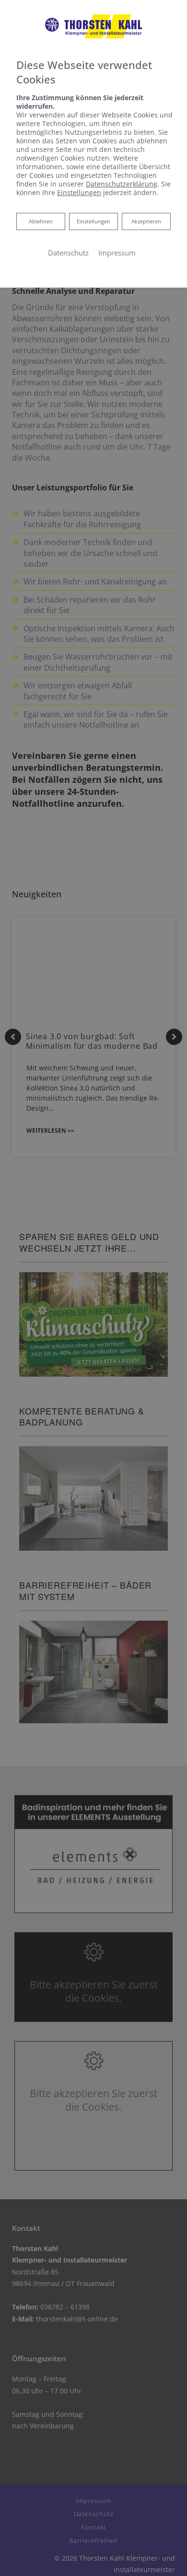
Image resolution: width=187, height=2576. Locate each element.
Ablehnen (41, 221)
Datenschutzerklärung (122, 184)
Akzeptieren (146, 221)
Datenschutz (68, 253)
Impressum (117, 253)
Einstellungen (93, 221)
